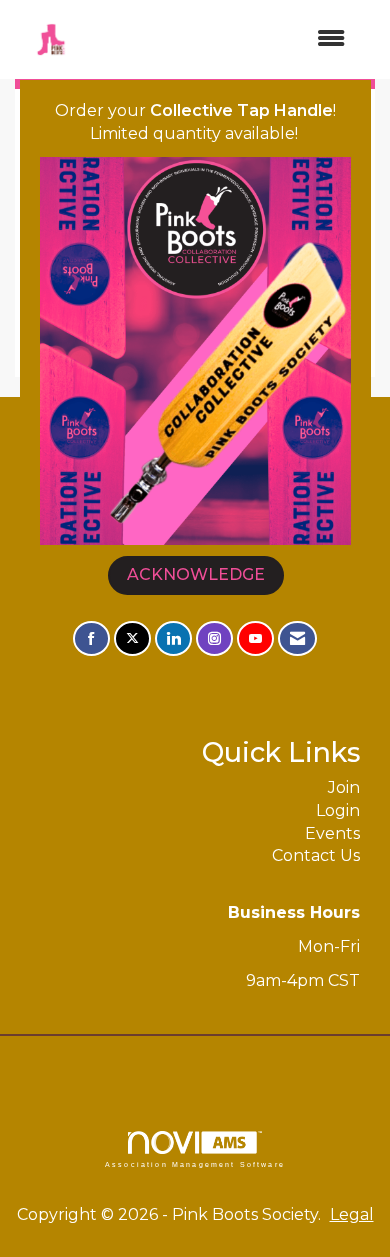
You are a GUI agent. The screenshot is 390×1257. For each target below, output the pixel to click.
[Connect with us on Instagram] (214, 638)
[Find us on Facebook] (91, 638)
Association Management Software (195, 1164)
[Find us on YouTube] (255, 638)
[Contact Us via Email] (297, 638)
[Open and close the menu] (223, 39)
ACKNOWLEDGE (196, 574)
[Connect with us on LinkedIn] (173, 638)
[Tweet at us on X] (132, 638)
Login (338, 810)
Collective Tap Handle (241, 110)
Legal (352, 1214)
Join (344, 787)
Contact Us (316, 855)
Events (332, 833)
